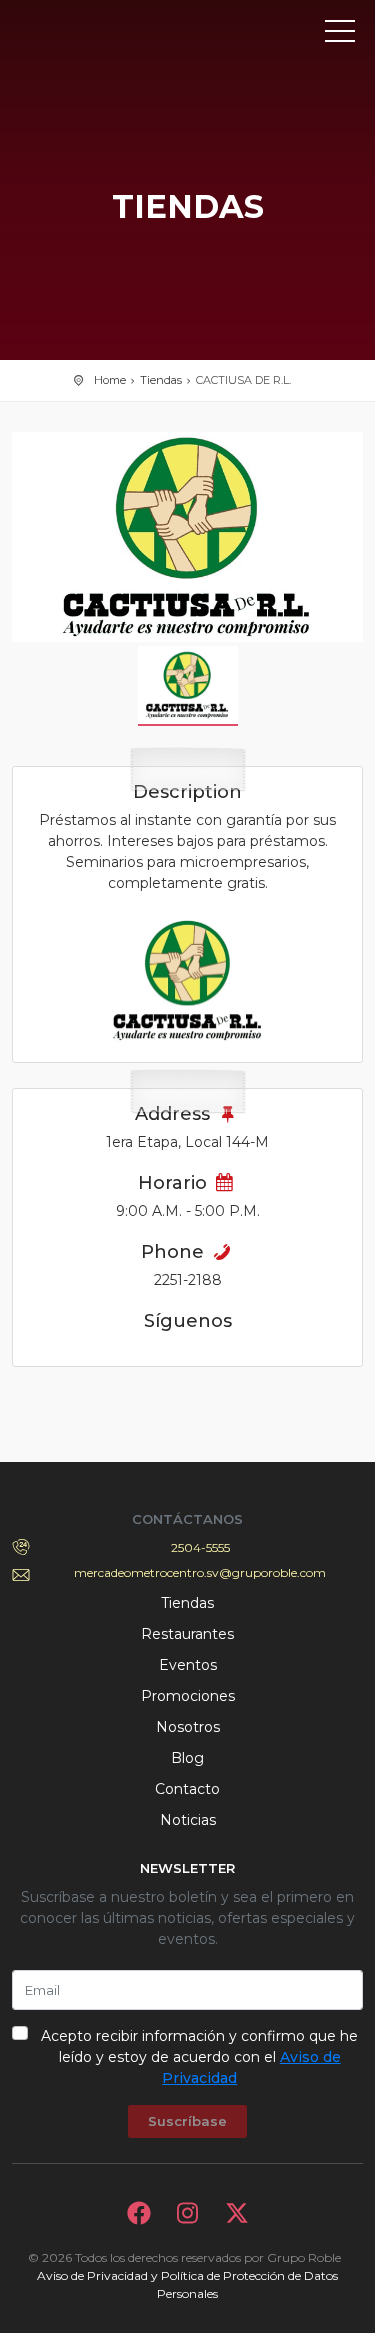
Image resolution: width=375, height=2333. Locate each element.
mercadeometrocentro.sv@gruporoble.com (200, 1572)
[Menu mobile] (340, 35)
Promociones (188, 1696)
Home (110, 380)
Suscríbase (187, 2121)
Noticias (188, 1820)
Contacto (187, 1789)
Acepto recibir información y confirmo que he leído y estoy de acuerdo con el (199, 2057)
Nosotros (188, 1727)
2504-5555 (200, 1547)
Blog (187, 1758)
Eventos (188, 1665)
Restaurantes (187, 1634)
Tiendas (161, 380)
